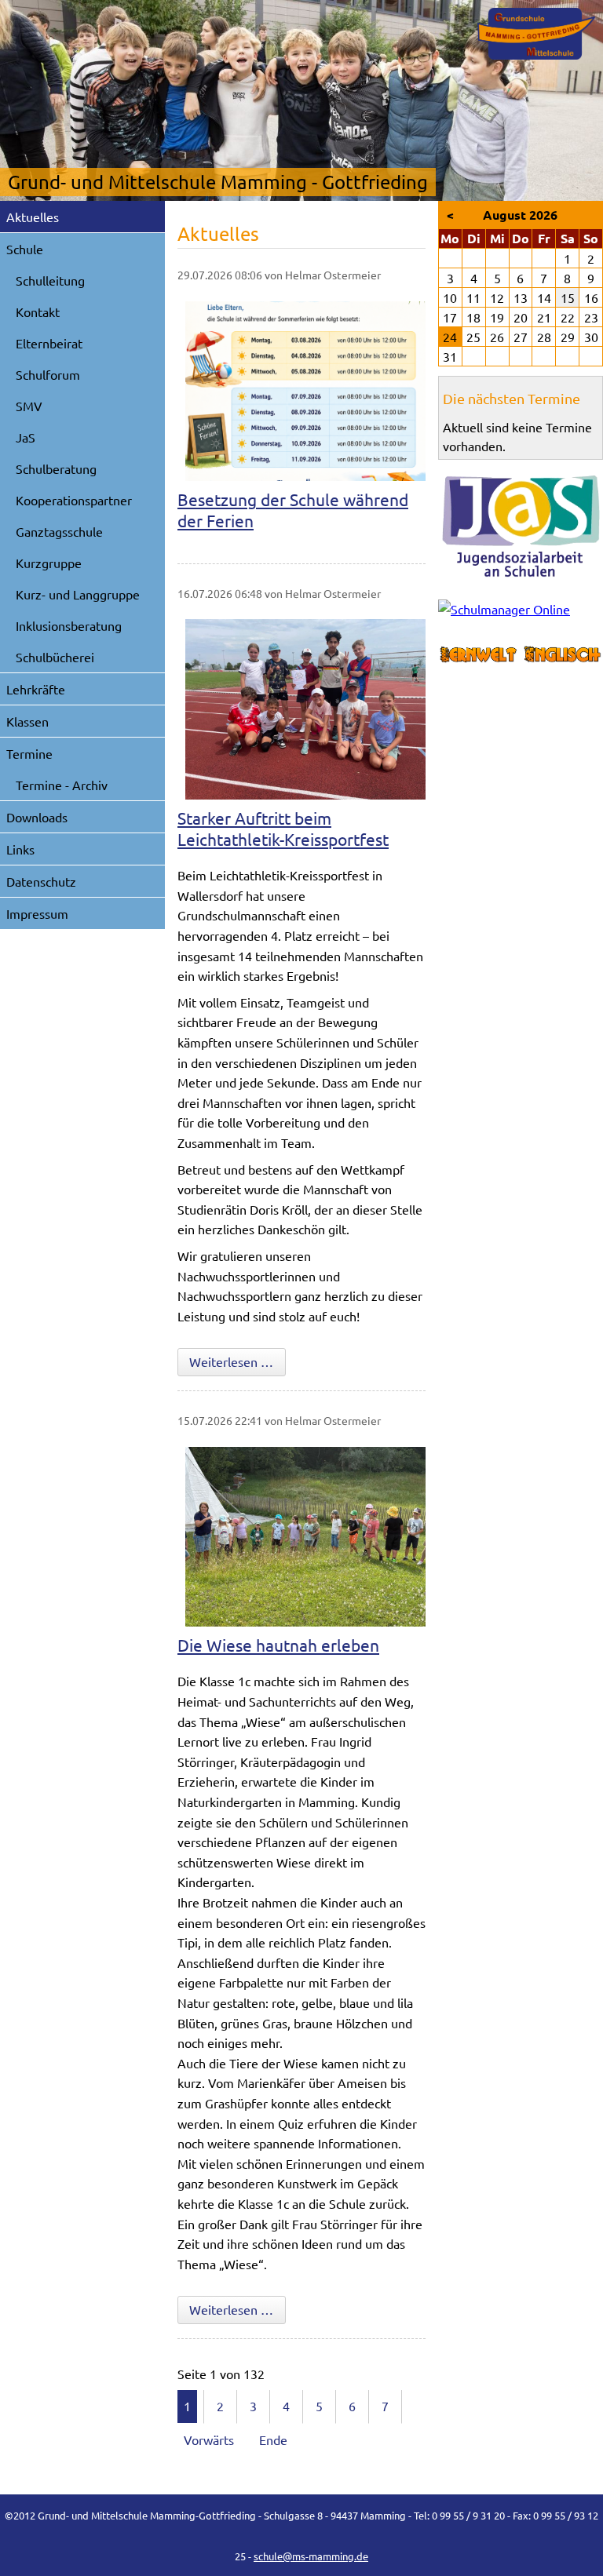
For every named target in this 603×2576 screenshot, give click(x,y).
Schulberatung (56, 468)
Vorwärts (209, 2439)
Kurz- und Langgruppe (78, 594)
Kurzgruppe (49, 563)
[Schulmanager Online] (521, 612)
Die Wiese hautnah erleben (278, 1645)
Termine (29, 753)
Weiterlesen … (238, 1361)
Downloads (37, 817)
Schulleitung (50, 280)
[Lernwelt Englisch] (521, 655)
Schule (25, 249)
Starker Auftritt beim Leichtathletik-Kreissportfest (283, 828)
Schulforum (48, 374)
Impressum (37, 913)
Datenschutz (41, 881)
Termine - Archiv (62, 785)
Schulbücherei (55, 657)
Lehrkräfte (36, 689)
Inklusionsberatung (69, 625)
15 (568, 297)
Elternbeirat (49, 343)
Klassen (27, 721)
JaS (26, 437)
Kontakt (38, 312)
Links (20, 849)
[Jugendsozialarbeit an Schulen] (521, 526)
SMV (29, 406)
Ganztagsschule (59, 531)
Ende (273, 2439)
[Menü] (536, 34)
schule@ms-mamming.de (311, 2556)
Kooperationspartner (74, 500)
